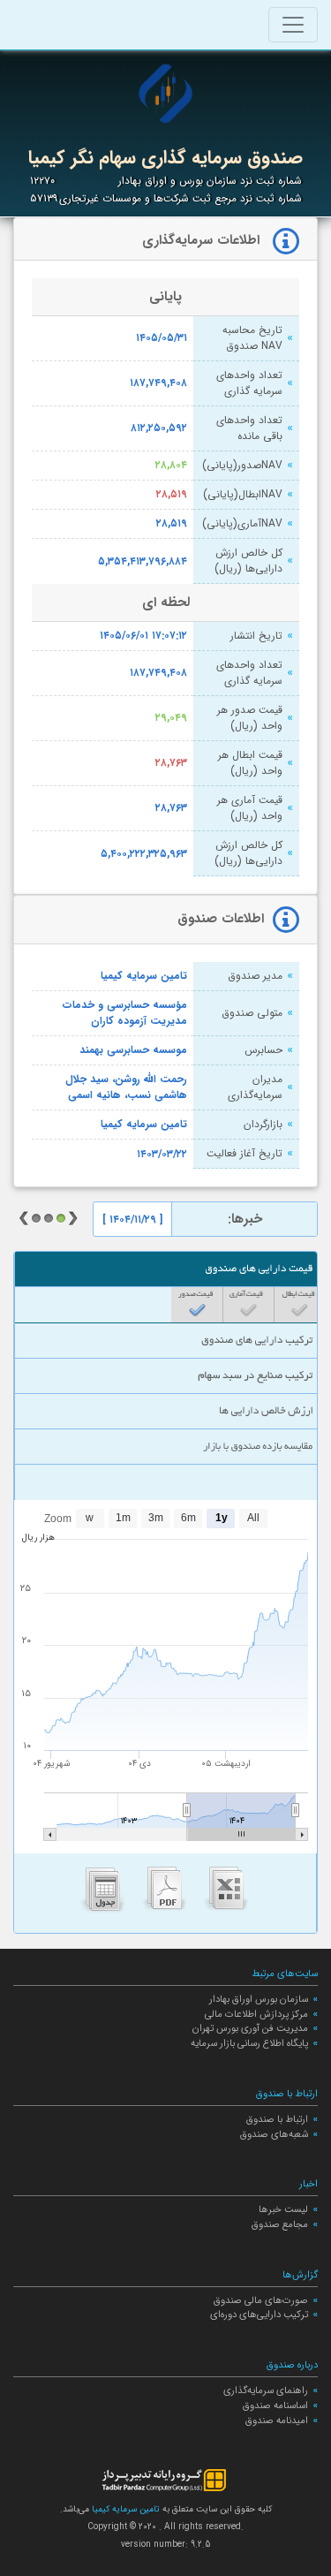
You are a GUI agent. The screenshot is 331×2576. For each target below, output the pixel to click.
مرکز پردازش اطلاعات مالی (256, 2014)
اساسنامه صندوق (275, 2406)
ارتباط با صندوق (277, 2119)
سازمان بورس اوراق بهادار (259, 1999)
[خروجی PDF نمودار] (165, 1893)
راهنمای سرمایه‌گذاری (266, 2390)
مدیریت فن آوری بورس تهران (250, 2028)
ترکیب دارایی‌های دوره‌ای (259, 2315)
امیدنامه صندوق (277, 2421)
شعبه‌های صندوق (274, 2134)
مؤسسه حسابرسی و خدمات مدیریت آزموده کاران (125, 1013)
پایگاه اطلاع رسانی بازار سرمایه (249, 2043)
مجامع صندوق (280, 2224)
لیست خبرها (283, 2209)
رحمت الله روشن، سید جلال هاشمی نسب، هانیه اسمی (126, 1087)
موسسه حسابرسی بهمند (133, 1050)
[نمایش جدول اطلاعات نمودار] (103, 1893)
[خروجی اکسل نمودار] (227, 1893)
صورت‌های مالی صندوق (261, 2300)
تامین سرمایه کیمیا (144, 976)
